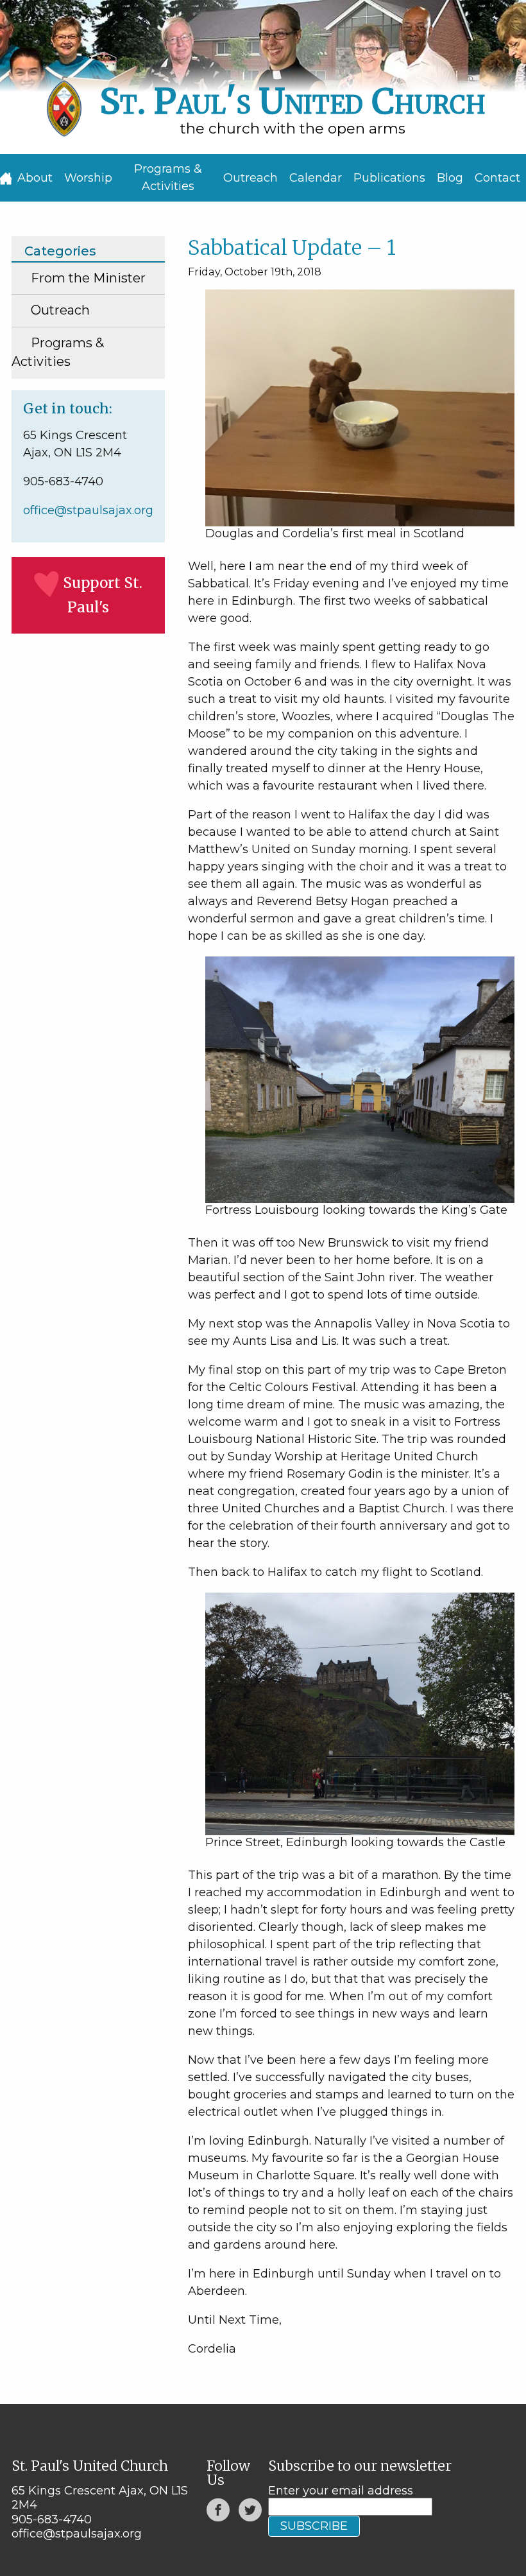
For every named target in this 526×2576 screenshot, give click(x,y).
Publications (389, 178)
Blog (450, 178)
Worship (88, 178)
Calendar (316, 178)
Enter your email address (341, 2491)
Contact (497, 178)
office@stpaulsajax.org (88, 510)
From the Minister (88, 278)
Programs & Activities (168, 177)
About (35, 178)
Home (6, 178)
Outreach (250, 178)
